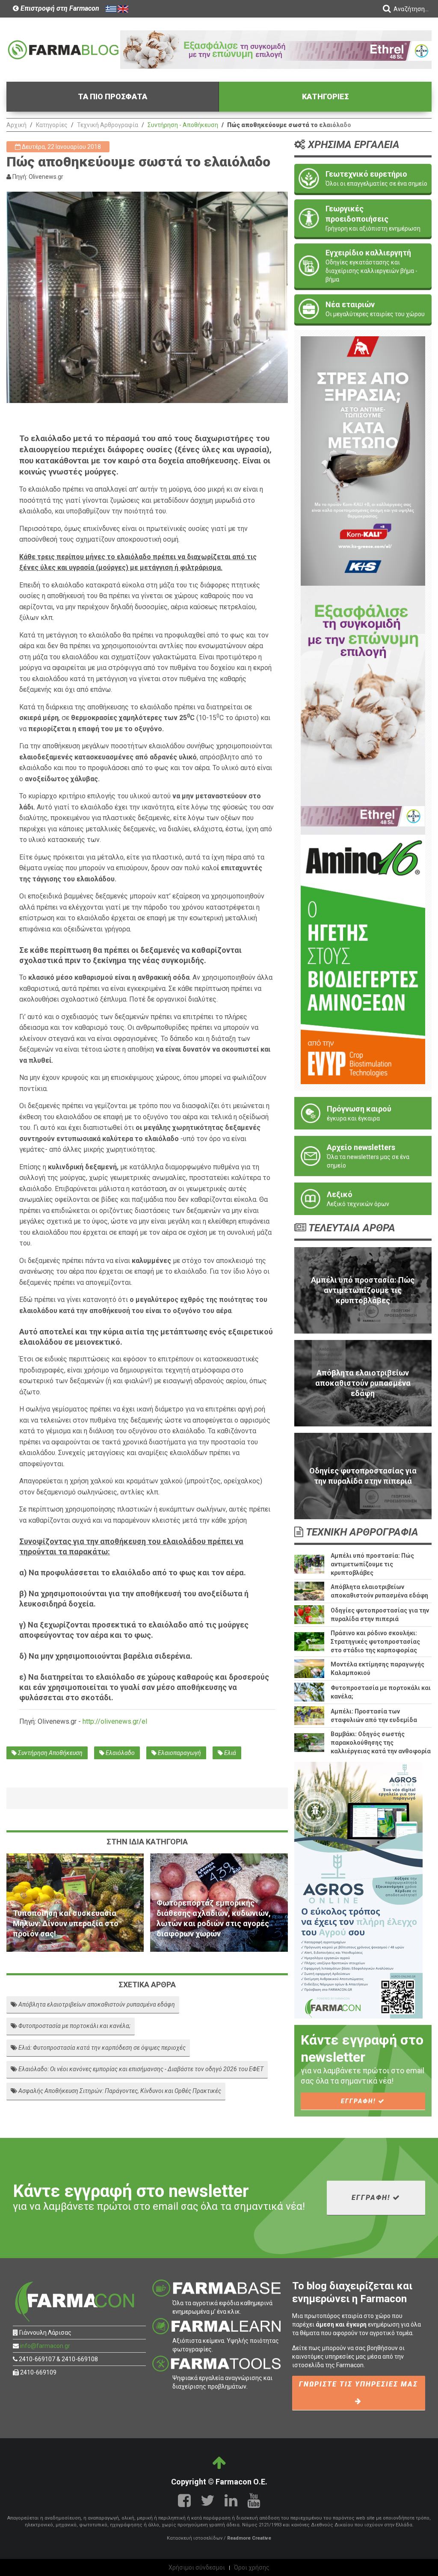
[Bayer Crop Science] (363, 710)
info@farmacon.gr (45, 2346)
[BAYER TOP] (276, 49)
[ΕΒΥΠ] (363, 959)
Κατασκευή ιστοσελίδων (195, 2538)
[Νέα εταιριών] (363, 309)
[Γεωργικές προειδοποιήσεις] (363, 218)
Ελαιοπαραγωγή (179, 1753)
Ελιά (229, 1753)
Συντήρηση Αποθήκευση (50, 1753)
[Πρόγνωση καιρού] (363, 1113)
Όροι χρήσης (252, 2567)
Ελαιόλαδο (120, 1753)
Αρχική (16, 125)
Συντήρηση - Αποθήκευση (183, 125)
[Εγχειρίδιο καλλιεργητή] (363, 266)
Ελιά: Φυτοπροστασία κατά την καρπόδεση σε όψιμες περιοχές (101, 2048)
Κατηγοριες (326, 96)
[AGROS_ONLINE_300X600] (358, 1889)
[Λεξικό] (363, 1199)
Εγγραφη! (360, 2101)
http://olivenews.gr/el (115, 1721)
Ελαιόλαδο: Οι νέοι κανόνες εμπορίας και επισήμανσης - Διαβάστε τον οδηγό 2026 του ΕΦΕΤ (140, 2069)
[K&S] (363, 460)
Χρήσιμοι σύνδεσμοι (197, 2567)
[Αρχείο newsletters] (363, 1156)
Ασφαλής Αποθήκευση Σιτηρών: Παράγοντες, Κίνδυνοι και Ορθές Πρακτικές (119, 2091)
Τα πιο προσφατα (112, 96)
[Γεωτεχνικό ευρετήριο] (363, 178)
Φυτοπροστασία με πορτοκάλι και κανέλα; (74, 2026)
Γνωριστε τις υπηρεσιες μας (358, 2384)
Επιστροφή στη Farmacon (59, 8)
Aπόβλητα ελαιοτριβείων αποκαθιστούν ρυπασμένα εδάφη (96, 2004)
